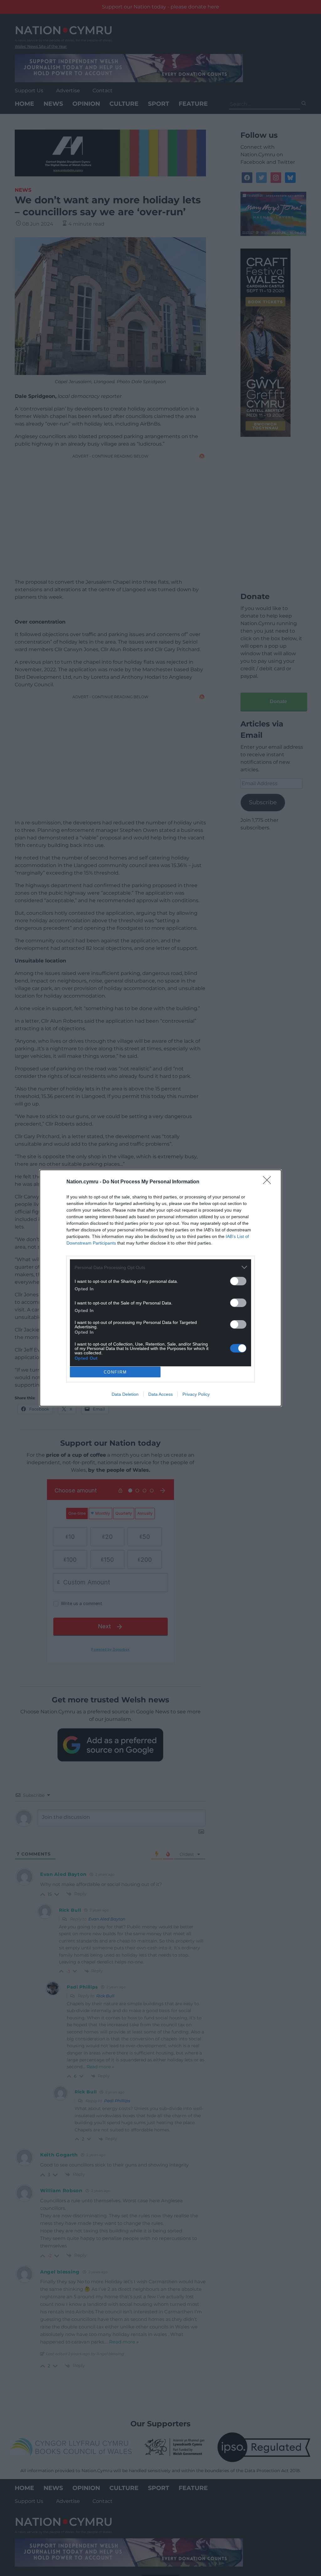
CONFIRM (115, 1372)
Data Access (160, 1394)
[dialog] (160, 1288)
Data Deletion (125, 1394)
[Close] (269, 1182)
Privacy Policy (196, 1394)
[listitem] (160, 1267)
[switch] (238, 1281)
